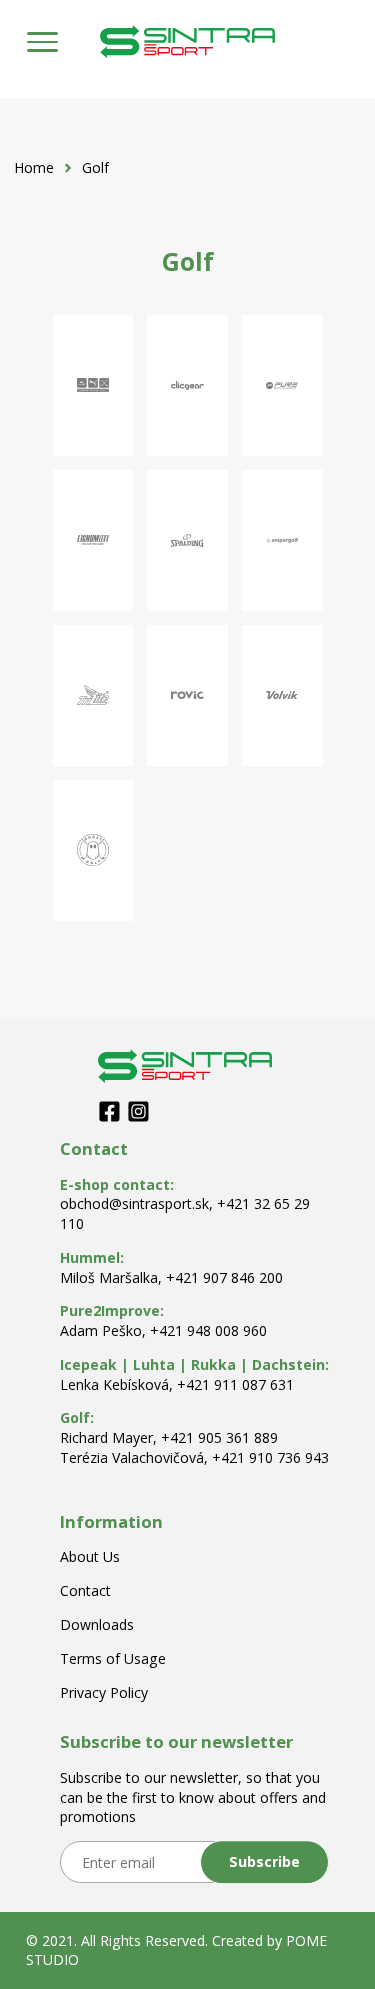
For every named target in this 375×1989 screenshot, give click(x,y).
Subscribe (264, 1861)
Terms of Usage (113, 1658)
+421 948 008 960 (208, 1330)
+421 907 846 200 (224, 1277)
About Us (90, 1556)
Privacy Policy (104, 1692)
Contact (85, 1590)
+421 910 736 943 (270, 1457)
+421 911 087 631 (235, 1384)
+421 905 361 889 (219, 1437)
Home (34, 167)
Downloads (97, 1624)
